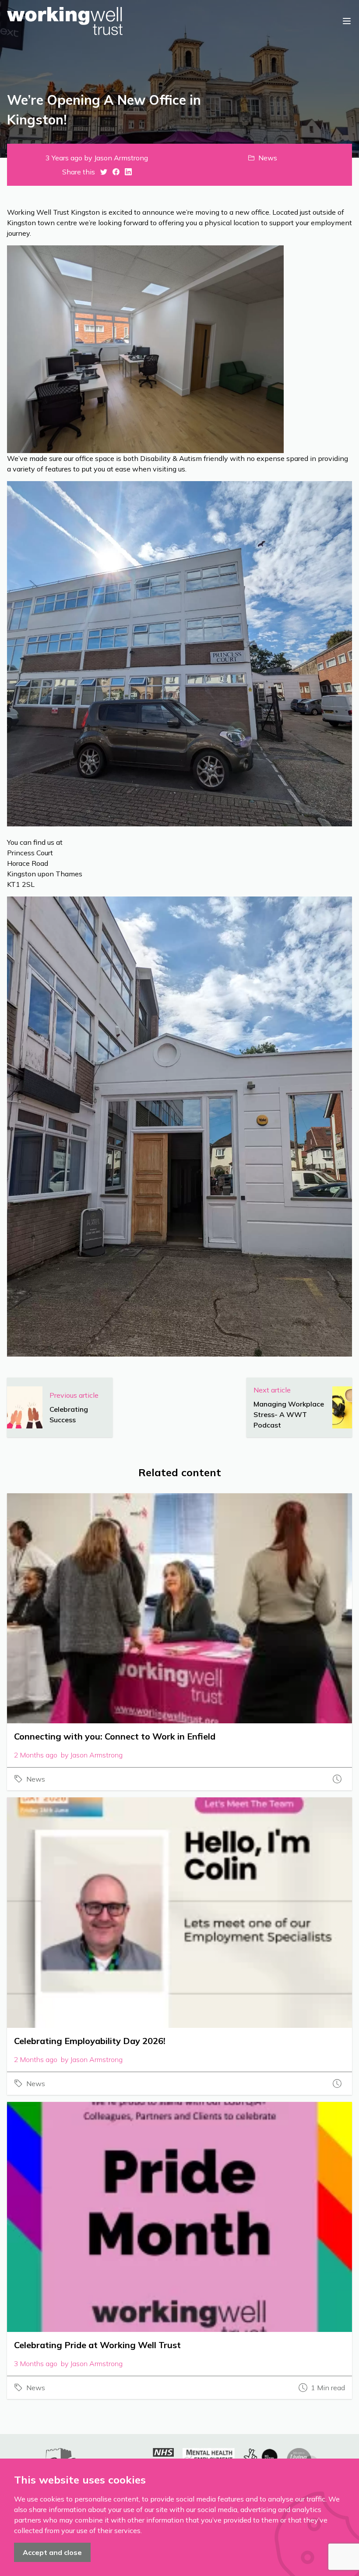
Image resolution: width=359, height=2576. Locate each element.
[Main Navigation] (347, 21)
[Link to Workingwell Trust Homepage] (65, 21)
